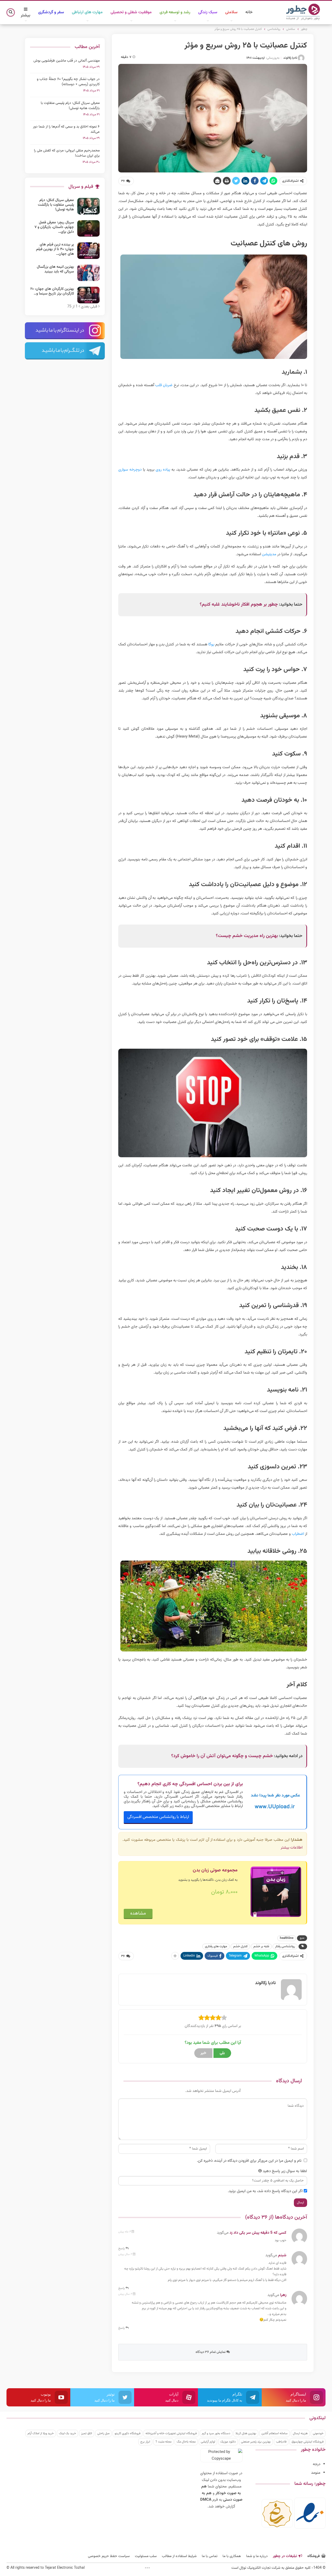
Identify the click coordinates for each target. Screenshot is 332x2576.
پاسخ (122, 2249)
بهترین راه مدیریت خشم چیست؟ (247, 936)
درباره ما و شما (257, 2556)
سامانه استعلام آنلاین (275, 2433)
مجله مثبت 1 (163, 2442)
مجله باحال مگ (186, 2442)
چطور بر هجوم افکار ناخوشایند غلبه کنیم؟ (239, 605)
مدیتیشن (269, 554)
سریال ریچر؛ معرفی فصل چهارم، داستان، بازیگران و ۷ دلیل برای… (54, 227)
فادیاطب (281, 2442)
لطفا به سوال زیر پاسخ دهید (285, 2171)
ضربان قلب (164, 385)
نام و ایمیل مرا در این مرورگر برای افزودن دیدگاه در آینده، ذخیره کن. (249, 2161)
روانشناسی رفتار (285, 1946)
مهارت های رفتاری (216, 1946)
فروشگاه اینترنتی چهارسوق (307, 2442)
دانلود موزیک (228, 2442)
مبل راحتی (103, 2433)
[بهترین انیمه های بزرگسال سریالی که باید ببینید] (88, 273)
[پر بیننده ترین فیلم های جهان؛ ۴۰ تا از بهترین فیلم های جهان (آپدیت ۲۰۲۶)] (88, 251)
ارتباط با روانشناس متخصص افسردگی (158, 1817)
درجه (317, 2464)
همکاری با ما (232, 2556)
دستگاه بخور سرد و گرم (216, 2433)
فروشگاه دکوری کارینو (127, 2433)
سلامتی (231, 12)
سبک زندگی (208, 12)
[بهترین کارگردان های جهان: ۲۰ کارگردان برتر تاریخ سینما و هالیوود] (88, 295)
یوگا (211, 644)
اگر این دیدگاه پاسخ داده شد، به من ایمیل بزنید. (265, 2191)
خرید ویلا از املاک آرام (41, 2433)
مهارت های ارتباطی (87, 12)
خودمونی (318, 2433)
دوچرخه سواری (130, 470)
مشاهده (138, 1913)
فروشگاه (314, 2556)
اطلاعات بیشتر (292, 1848)
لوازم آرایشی (208, 2442)
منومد (316, 2473)
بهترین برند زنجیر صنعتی (256, 2442)
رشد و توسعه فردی (175, 12)
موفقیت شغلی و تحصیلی (131, 12)
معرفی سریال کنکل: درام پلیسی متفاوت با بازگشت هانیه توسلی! (70, 106)
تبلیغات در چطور (285, 2556)
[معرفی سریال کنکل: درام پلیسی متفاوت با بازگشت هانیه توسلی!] (88, 206)
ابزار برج (145, 2442)
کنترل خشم (240, 1946)
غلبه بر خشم (261, 1946)
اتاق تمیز (87, 2433)
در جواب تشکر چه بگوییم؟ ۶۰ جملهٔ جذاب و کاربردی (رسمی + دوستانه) (68, 82)
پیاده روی (163, 470)
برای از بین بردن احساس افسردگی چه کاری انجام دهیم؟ (190, 1784)
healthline (287, 1938)
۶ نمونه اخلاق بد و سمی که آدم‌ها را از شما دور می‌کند (66, 129)
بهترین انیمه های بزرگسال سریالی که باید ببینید (55, 269)
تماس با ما (210, 2556)
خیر (203, 2053)
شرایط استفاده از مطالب (179, 2556)
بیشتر (26, 15)
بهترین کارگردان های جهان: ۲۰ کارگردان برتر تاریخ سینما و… (52, 291)
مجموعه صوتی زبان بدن (215, 1870)
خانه (249, 12)
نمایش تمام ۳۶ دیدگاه (211, 2352)
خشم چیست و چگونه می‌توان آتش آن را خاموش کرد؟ (222, 1756)
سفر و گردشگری (51, 12)
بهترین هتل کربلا (246, 2433)
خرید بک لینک (67, 2433)
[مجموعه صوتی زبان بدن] (276, 1892)
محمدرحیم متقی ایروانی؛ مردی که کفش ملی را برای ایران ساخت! (67, 153)
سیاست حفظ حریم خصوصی (109, 2556)
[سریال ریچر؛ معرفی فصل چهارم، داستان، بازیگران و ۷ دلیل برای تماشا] (88, 229)
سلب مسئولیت (146, 2556)
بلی (222, 2053)
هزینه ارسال (300, 2433)
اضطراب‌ (298, 1534)
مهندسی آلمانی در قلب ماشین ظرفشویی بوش (67, 61)
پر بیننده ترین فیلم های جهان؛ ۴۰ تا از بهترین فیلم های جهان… (55, 249)
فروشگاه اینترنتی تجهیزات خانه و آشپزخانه (171, 2433)
